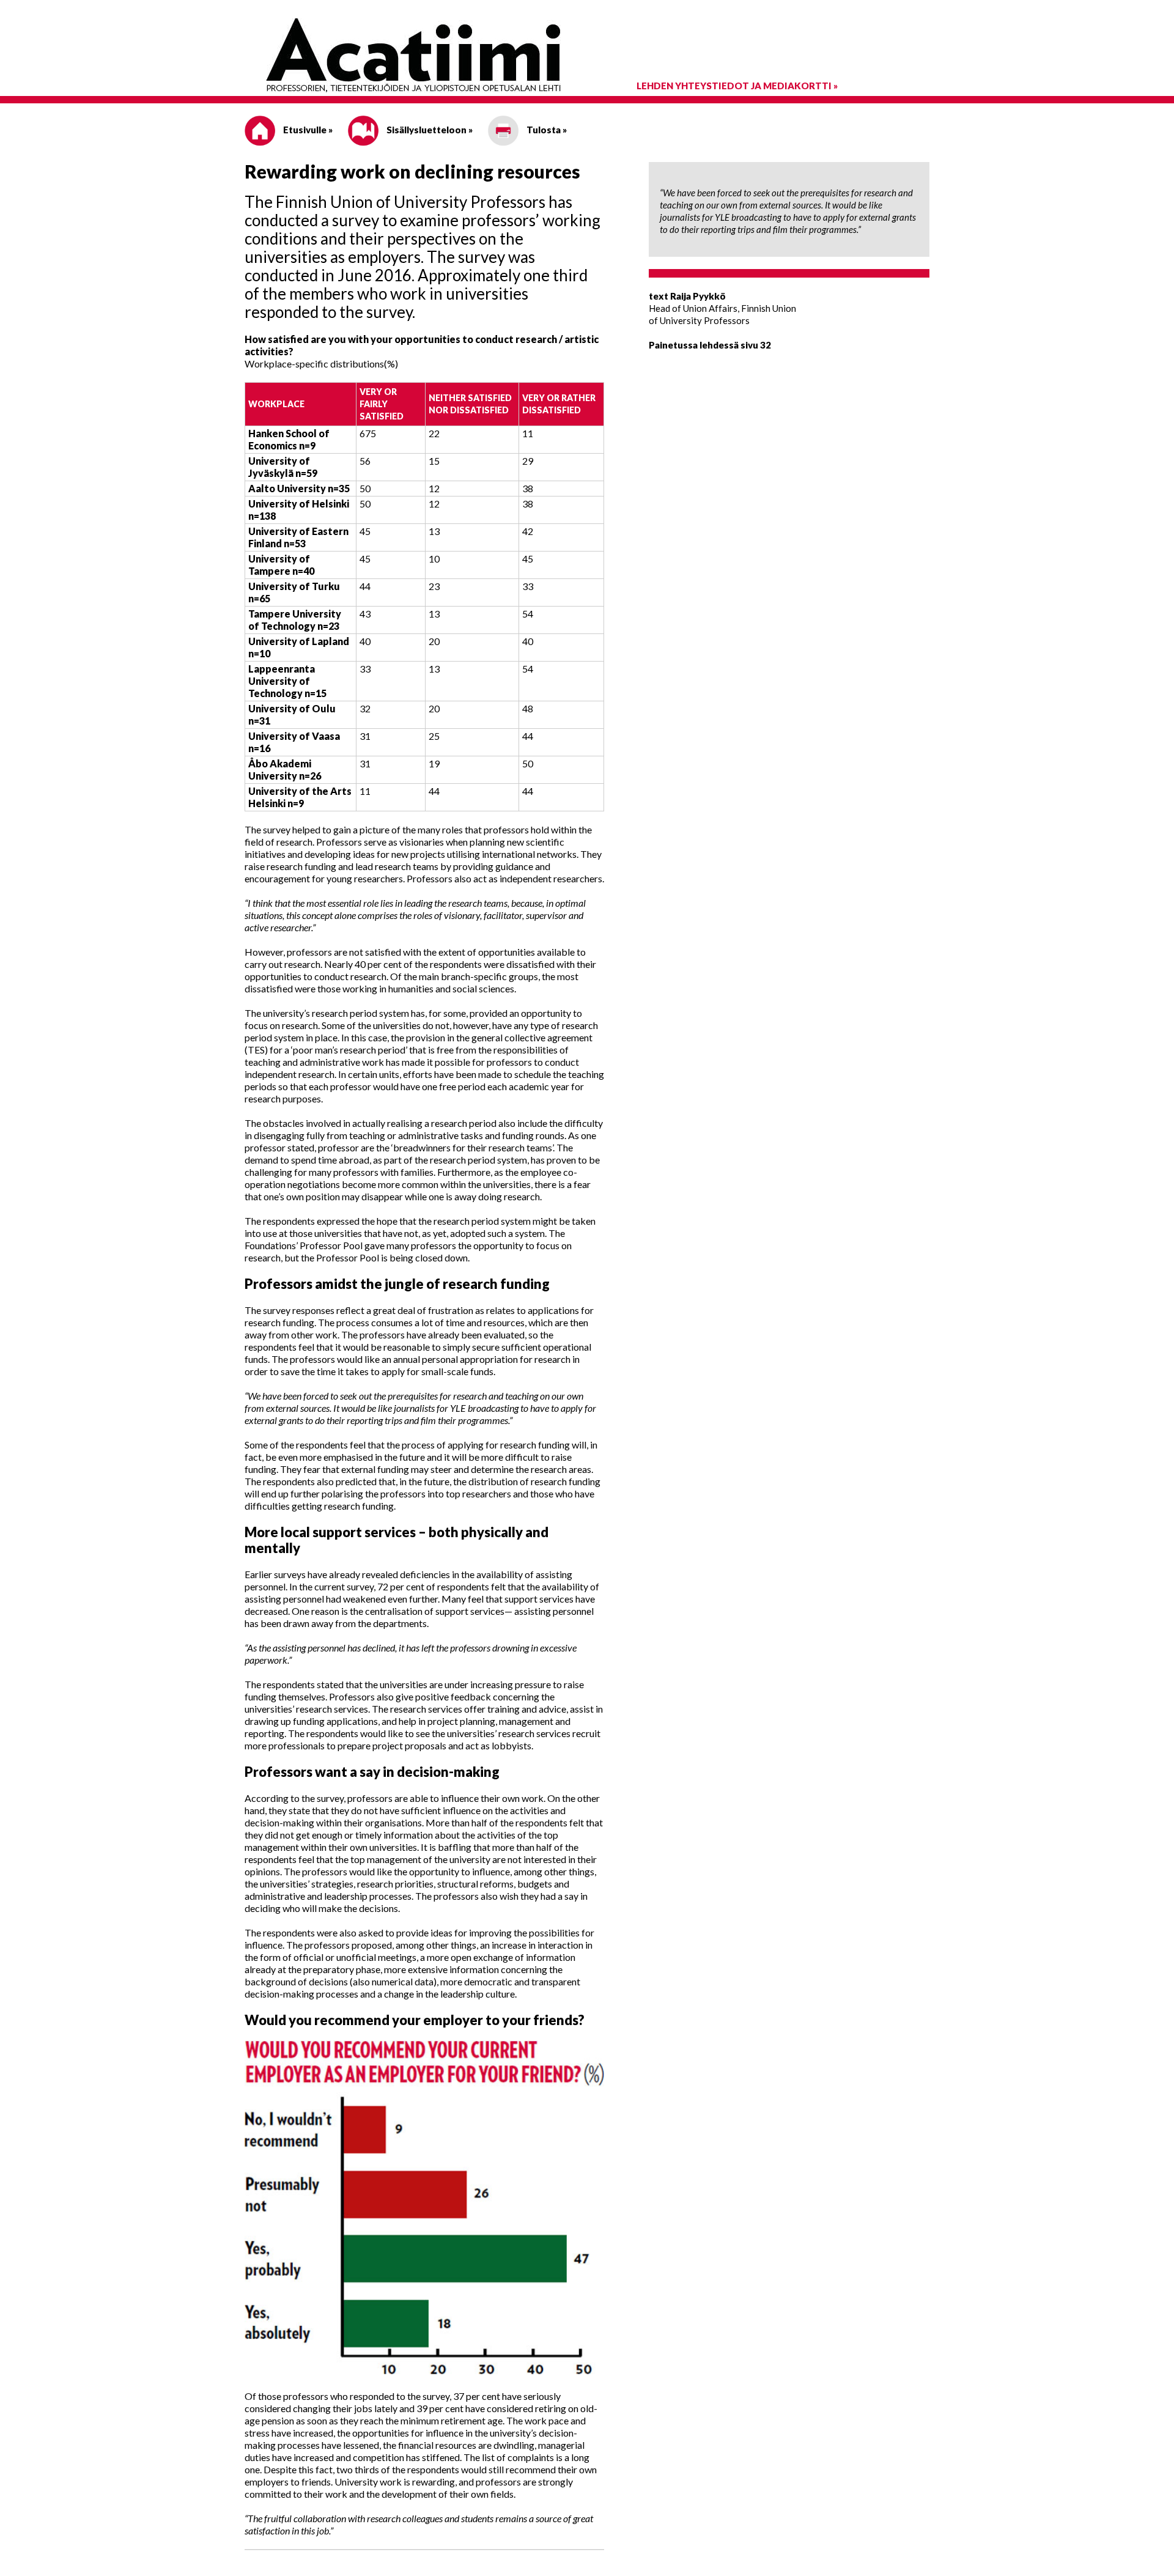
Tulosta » (546, 130)
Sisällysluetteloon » (429, 130)
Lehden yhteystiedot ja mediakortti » (737, 86)
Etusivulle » (307, 130)
